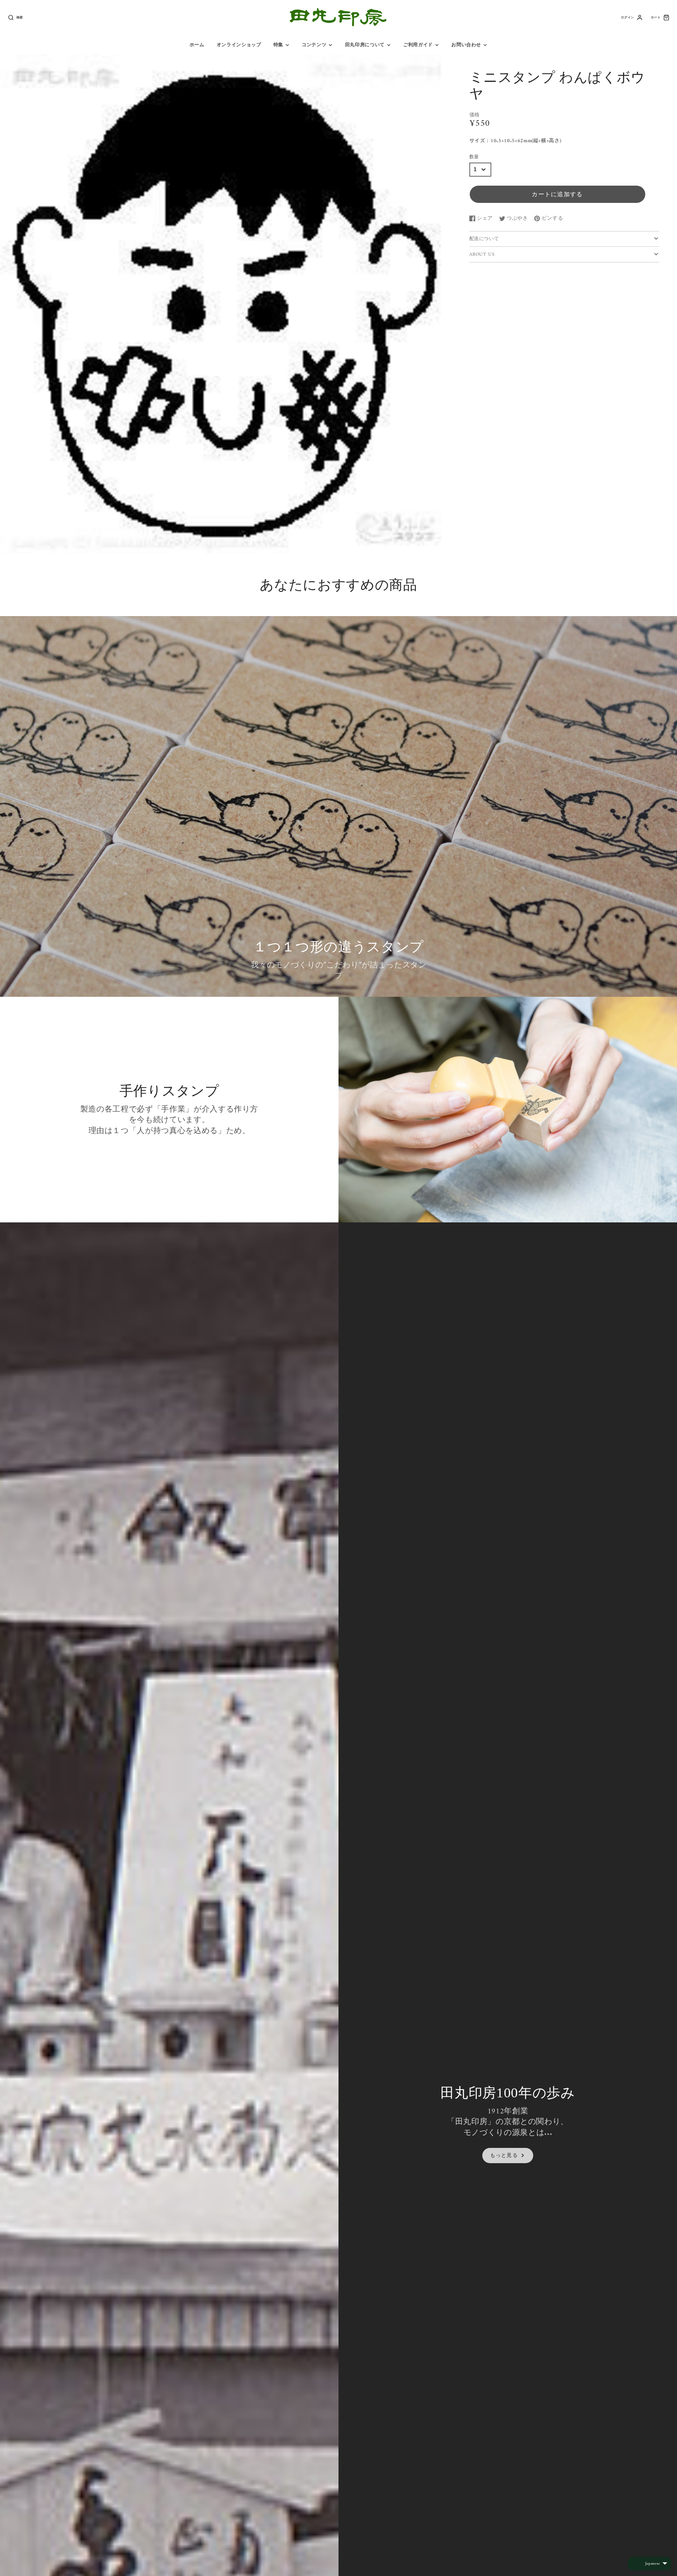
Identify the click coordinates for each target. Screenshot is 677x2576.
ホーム (197, 45)
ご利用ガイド (418, 45)
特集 (278, 45)
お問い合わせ (466, 45)
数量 (474, 157)
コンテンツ (314, 45)
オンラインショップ (239, 45)
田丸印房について (365, 45)
